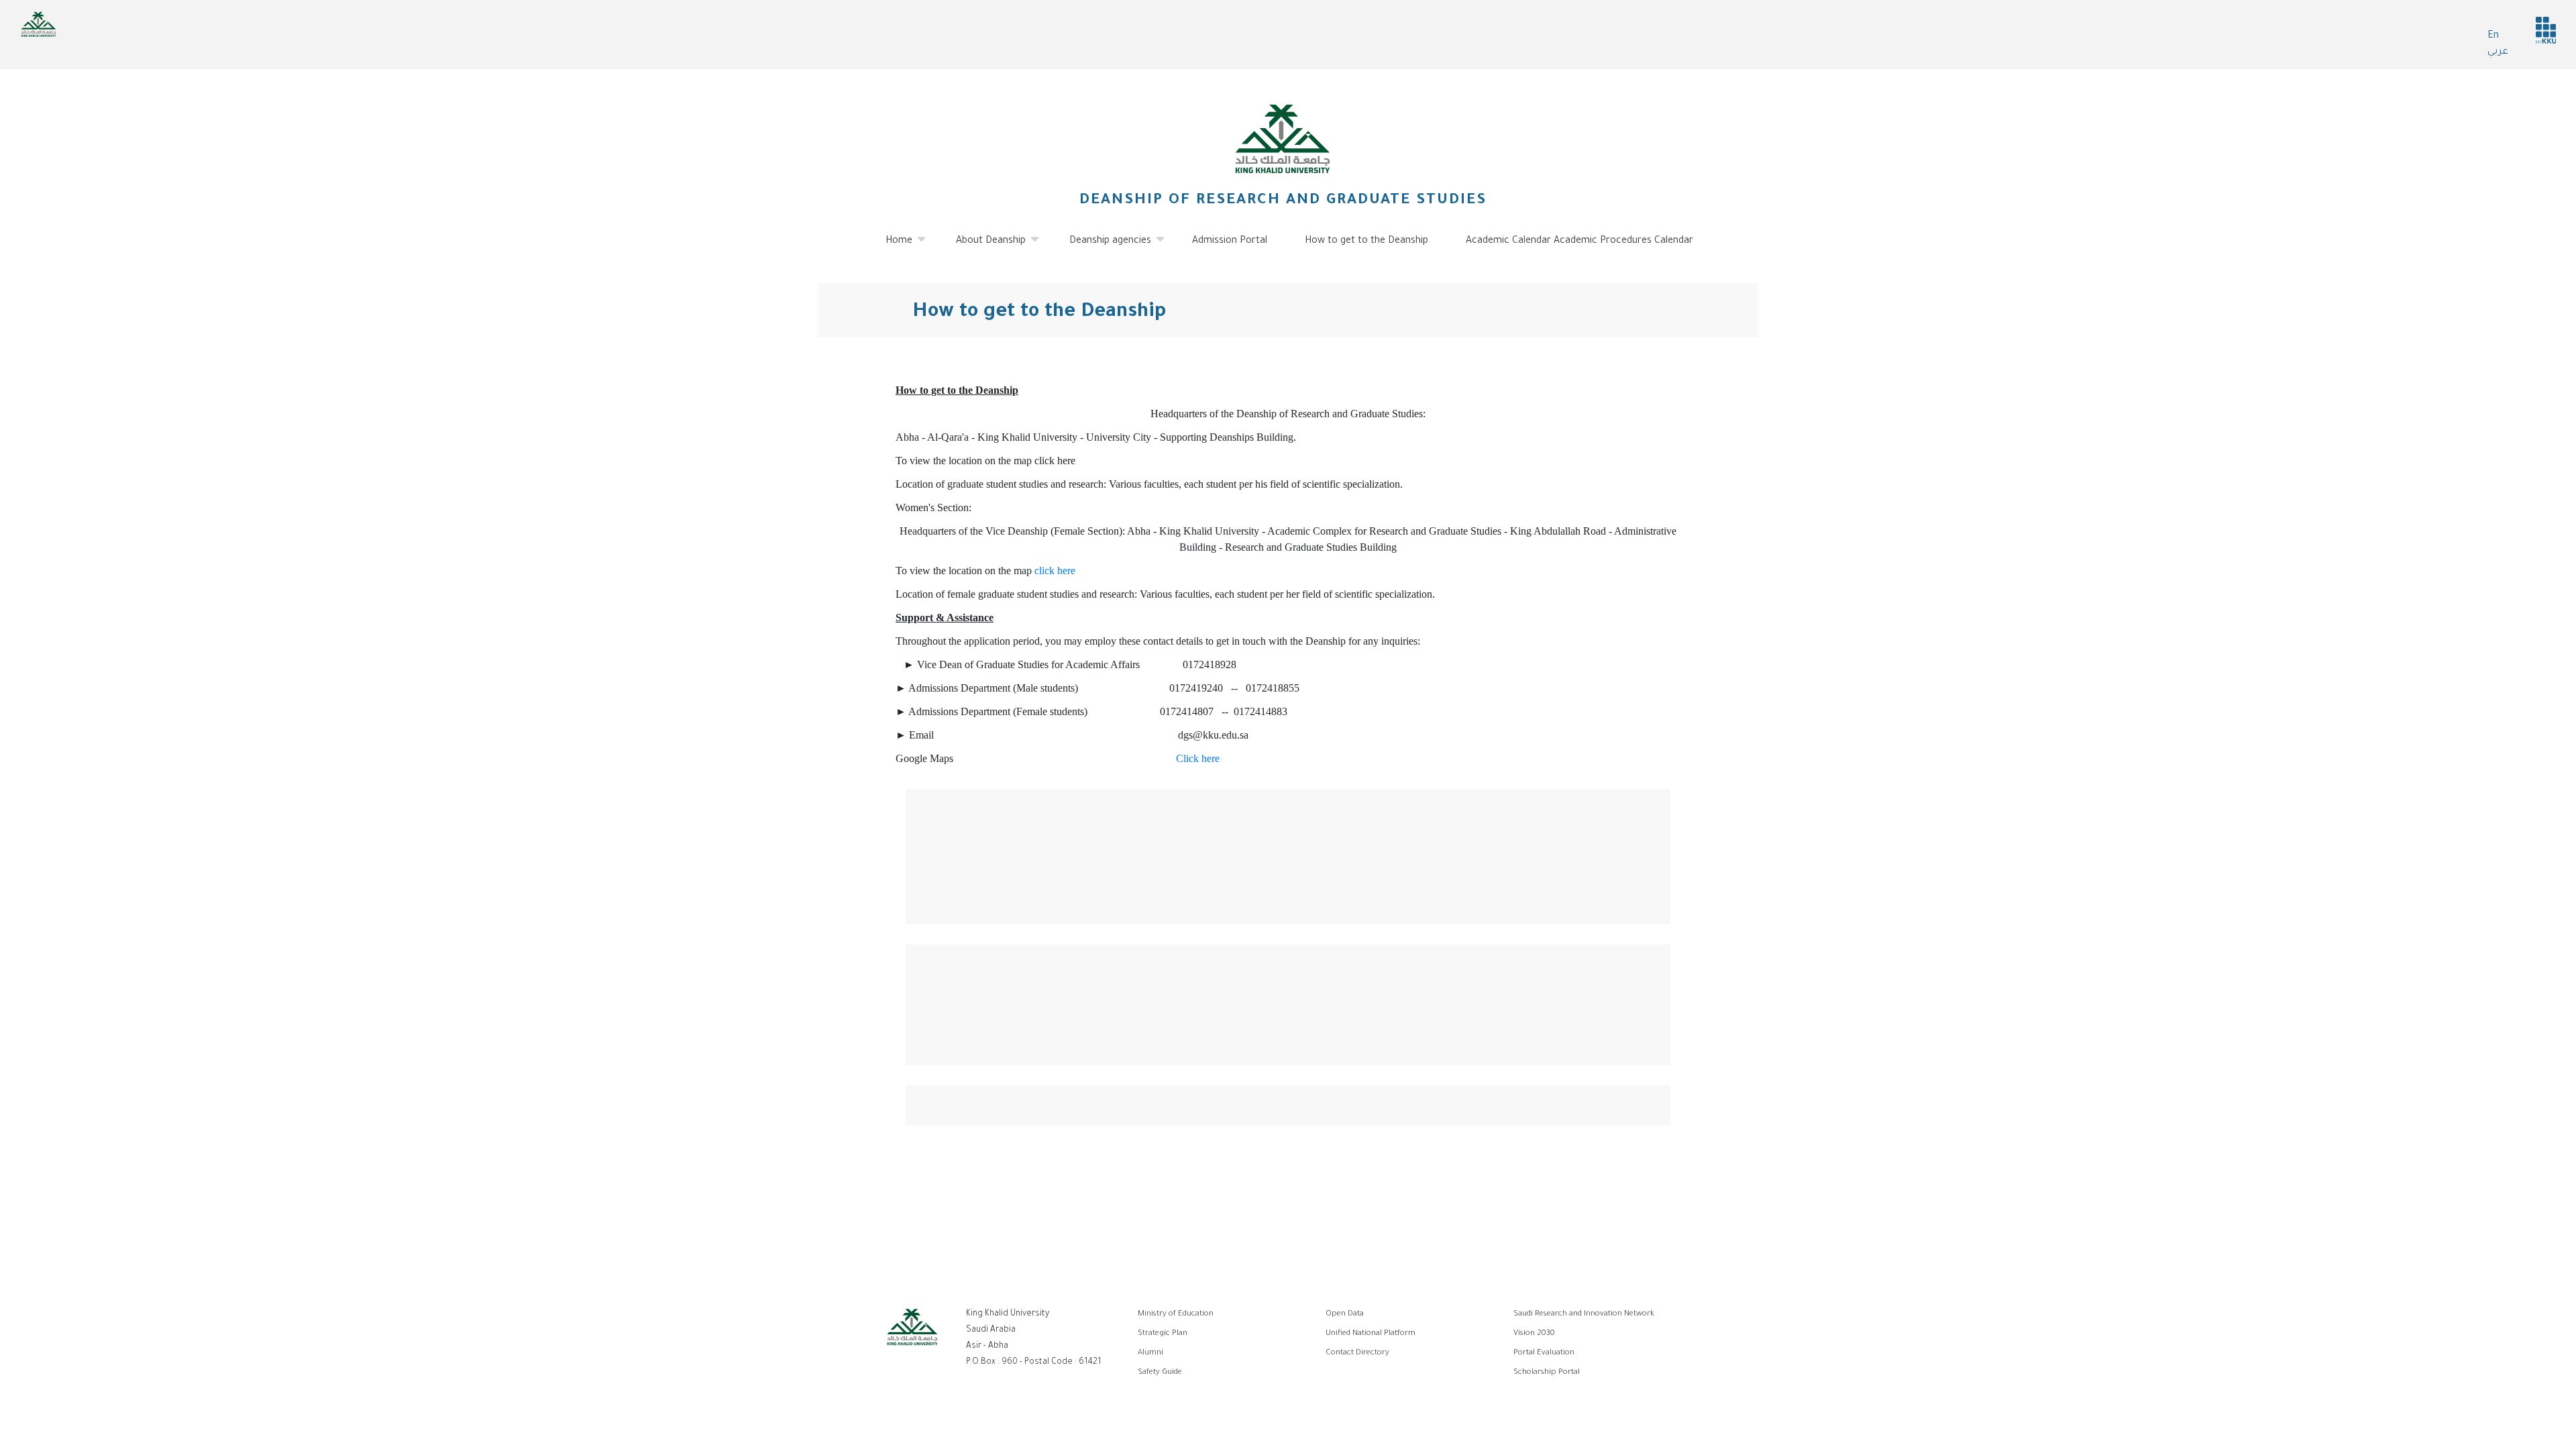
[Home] (1283, 139)
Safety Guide (1160, 1373)
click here (1055, 571)
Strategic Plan (1163, 1334)
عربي (2498, 52)
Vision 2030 (1534, 1334)
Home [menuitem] (891, 247)
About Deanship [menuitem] (983, 247)
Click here (1198, 758)
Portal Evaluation (1544, 1353)
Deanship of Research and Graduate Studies (1283, 201)
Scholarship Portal (1547, 1373)
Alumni (1150, 1353)
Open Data (1345, 1314)
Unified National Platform (1371, 1334)
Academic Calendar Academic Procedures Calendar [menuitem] (1579, 241)
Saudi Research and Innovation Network (1584, 1314)
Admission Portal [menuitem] (1230, 241)
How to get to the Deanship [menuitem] (1366, 241)
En (2493, 36)
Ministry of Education (1176, 1314)
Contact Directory (1357, 1353)
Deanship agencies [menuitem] (1102, 247)
